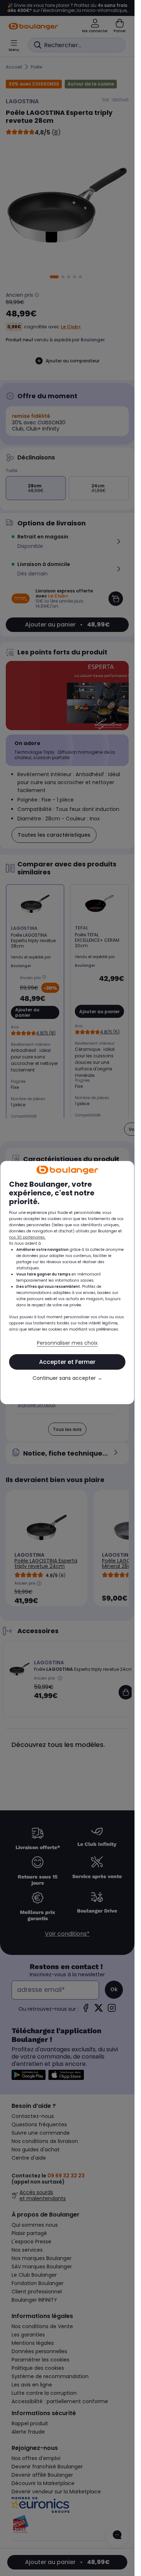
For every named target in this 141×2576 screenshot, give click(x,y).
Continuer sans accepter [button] (67, 1378)
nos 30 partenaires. (27, 1237)
